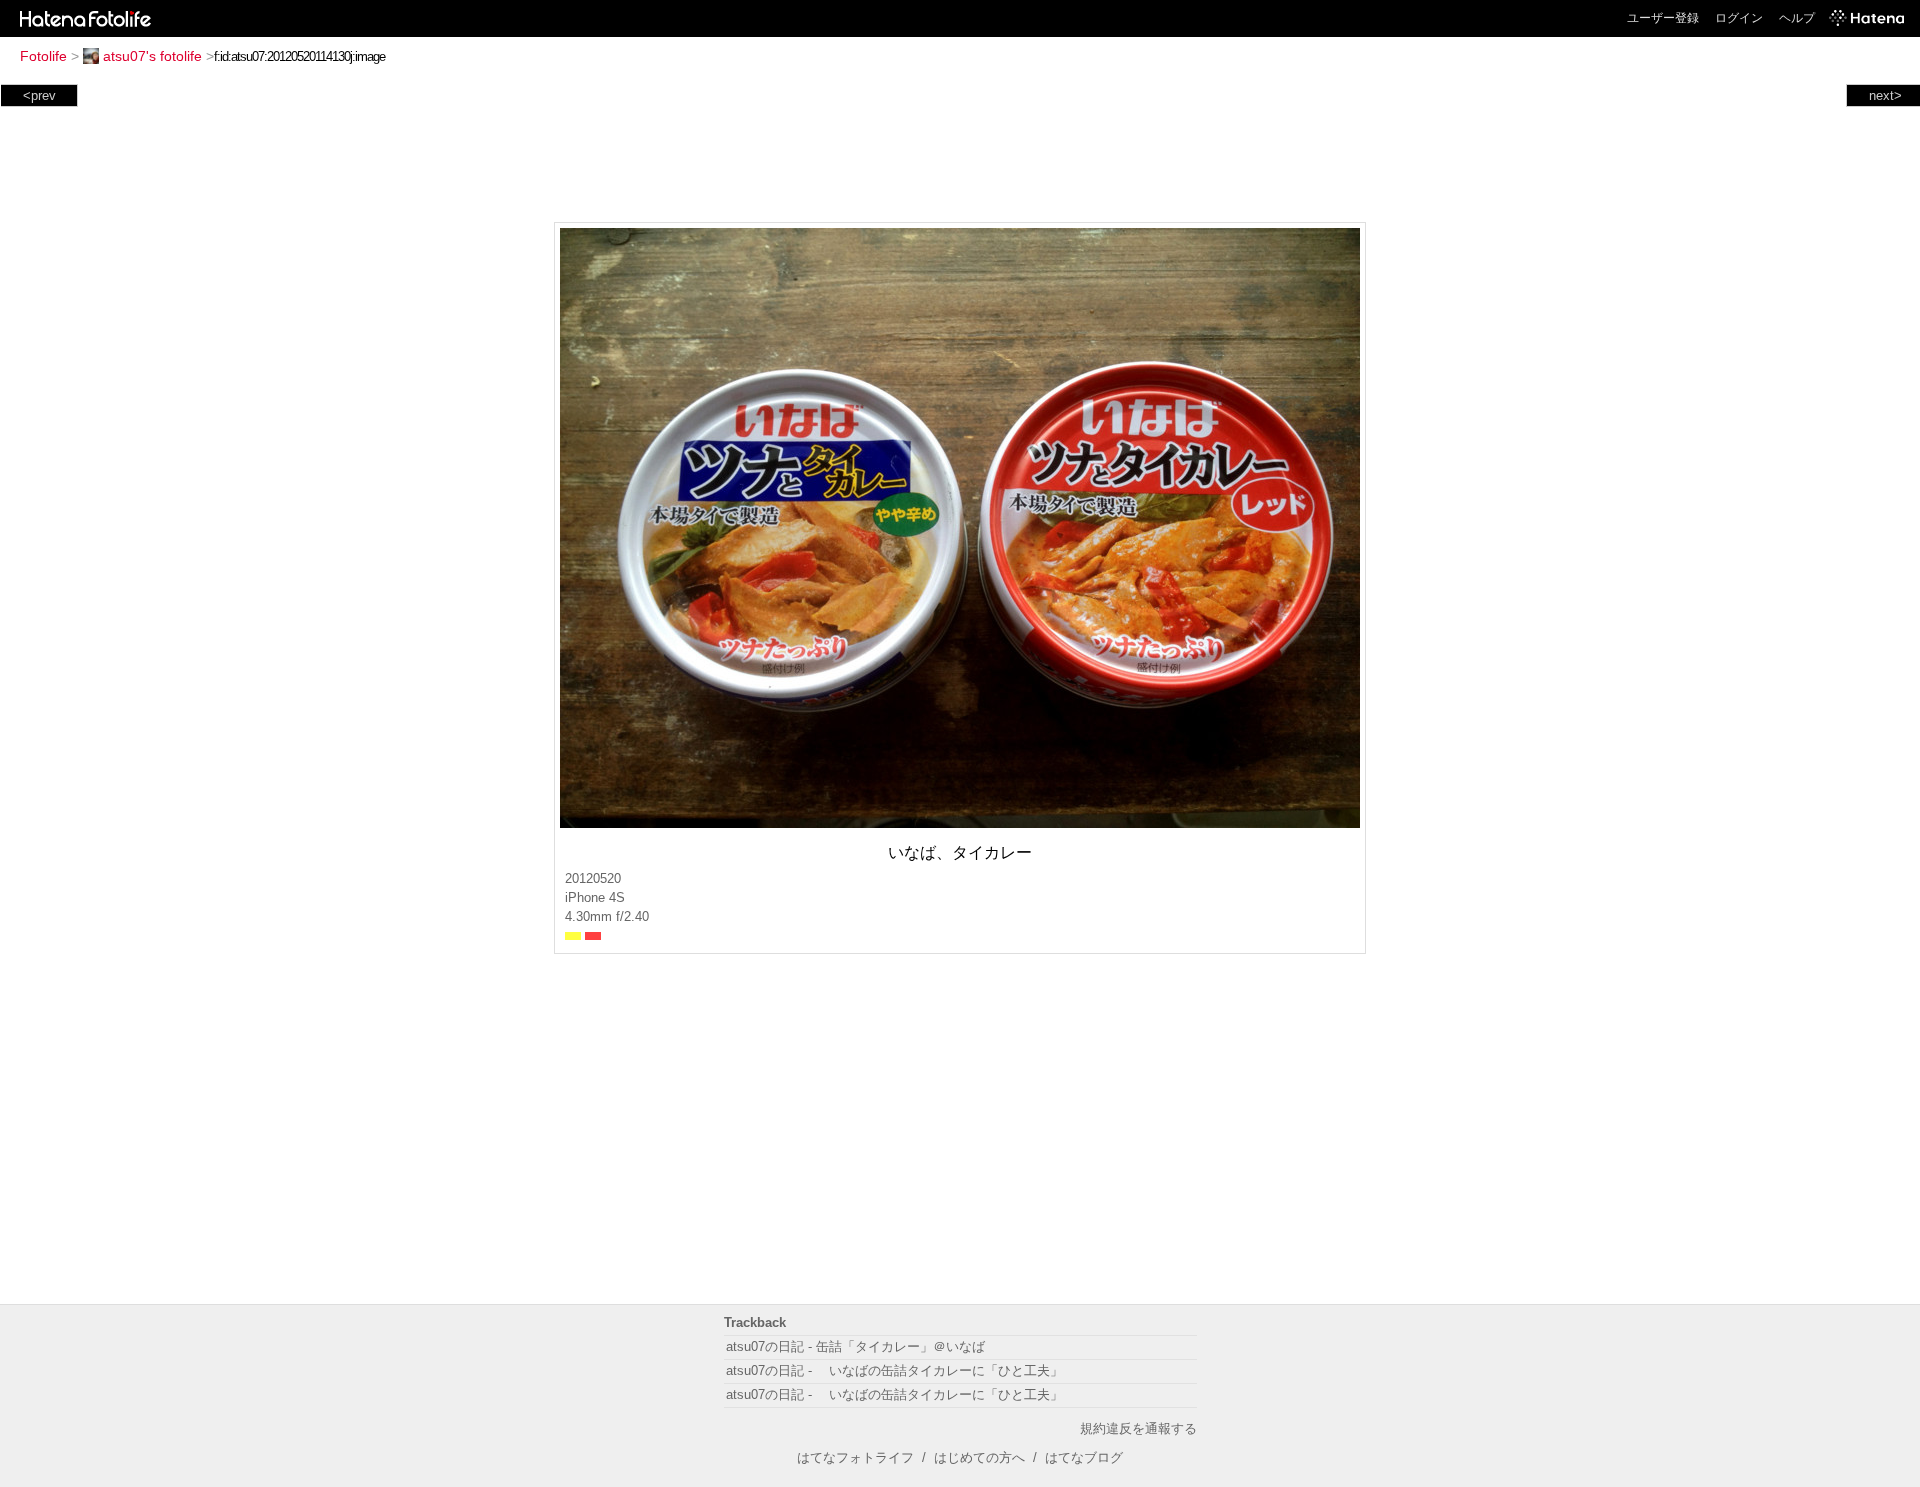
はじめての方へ (979, 1457)
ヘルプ (1797, 18)
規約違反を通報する (1138, 1428)
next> (1885, 95)
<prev (39, 95)
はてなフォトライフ (855, 1457)
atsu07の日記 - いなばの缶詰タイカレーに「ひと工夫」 (894, 1370)
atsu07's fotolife (152, 56)
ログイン (1739, 18)
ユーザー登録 (1663, 18)
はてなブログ (1084, 1457)
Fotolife (43, 56)
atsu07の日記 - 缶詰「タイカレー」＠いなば (855, 1346)
